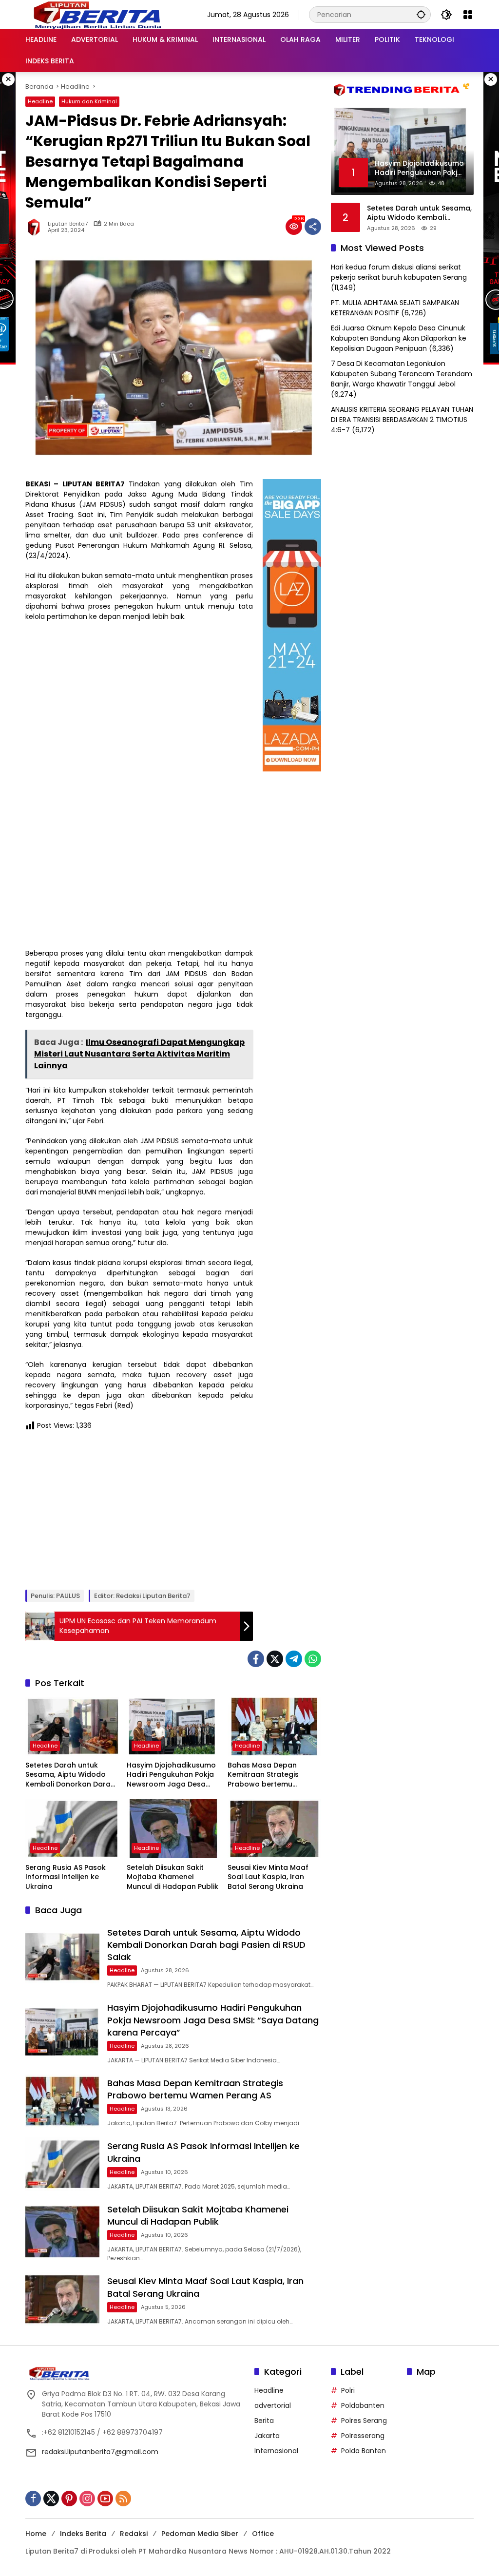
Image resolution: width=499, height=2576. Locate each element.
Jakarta (267, 2436)
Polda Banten (364, 2451)
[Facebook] (256, 1659)
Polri (348, 2390)
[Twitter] (275, 1659)
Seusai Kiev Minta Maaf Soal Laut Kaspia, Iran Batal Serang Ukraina (268, 1877)
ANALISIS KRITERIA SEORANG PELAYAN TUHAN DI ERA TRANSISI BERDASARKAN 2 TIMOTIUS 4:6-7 (402, 420)
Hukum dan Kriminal (89, 101)
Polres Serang (364, 2421)
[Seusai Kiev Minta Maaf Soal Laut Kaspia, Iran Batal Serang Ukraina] (274, 1828)
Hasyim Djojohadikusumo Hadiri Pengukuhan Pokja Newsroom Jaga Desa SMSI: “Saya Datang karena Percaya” (171, 1775)
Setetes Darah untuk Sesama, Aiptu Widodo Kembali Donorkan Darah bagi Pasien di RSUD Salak (71, 1775)
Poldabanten (363, 2405)
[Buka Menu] (468, 15)
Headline (40, 101)
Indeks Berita (83, 2534)
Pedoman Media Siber (200, 2534)
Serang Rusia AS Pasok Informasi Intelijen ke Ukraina (66, 1877)
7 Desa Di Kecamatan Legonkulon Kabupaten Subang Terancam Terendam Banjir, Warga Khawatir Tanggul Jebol (402, 374)
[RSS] (123, 2499)
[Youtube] (105, 2499)
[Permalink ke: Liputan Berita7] (37, 227)
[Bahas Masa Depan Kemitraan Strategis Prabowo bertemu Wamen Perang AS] (274, 1726)
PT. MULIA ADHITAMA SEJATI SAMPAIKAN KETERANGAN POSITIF (395, 308)
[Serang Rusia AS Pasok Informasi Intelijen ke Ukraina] (72, 1828)
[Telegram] (294, 1659)
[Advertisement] (139, 1509)
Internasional (276, 2451)
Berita (264, 2421)
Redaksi (134, 2534)
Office (263, 2534)
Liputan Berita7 (68, 224)
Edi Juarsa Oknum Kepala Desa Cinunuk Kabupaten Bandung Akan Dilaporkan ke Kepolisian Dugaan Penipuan (399, 338)
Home (36, 2534)
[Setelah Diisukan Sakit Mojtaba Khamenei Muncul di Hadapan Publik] (173, 1828)
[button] (421, 14)
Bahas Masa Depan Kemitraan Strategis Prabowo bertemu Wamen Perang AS (263, 1775)
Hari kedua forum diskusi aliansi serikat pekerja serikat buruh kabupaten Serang (399, 272)
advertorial (273, 2405)
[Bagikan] (313, 227)
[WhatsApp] (313, 1659)
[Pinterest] (69, 2499)
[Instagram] (87, 2499)
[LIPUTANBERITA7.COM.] (95, 14)
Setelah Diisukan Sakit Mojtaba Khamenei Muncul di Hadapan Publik (173, 1877)
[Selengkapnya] (135, 2373)
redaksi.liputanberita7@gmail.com (100, 2452)
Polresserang (363, 2436)
